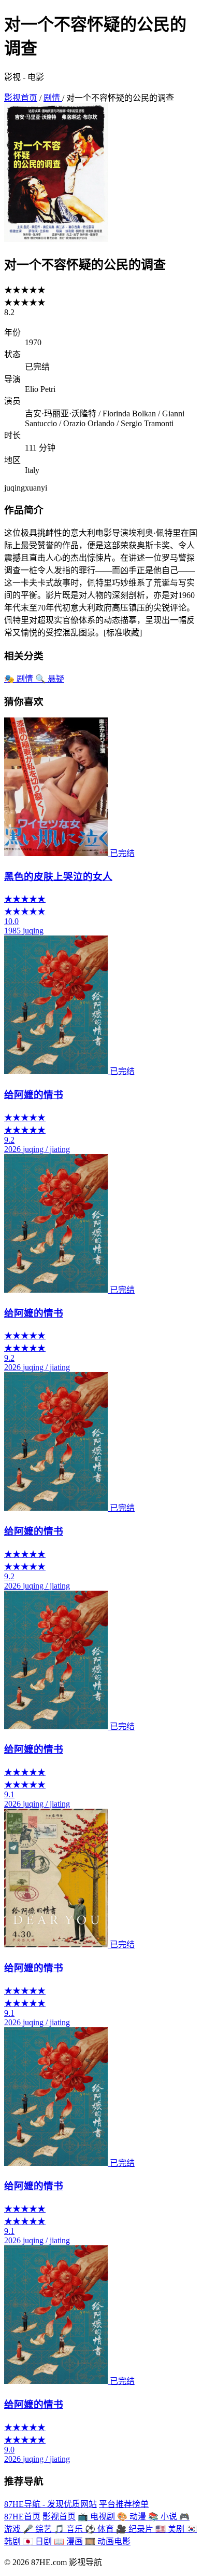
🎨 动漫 (133, 2517)
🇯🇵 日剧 (38, 2541)
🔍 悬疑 (50, 679)
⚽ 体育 (100, 2529)
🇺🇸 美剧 (171, 2529)
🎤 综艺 (38, 2529)
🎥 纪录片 (136, 2529)
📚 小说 (164, 2517)
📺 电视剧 (97, 2517)
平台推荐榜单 (124, 2504)
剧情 (53, 98)
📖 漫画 (69, 2541)
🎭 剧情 (20, 679)
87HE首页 (22, 2517)
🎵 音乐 (69, 2529)
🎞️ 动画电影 (108, 2541)
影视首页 (21, 98)
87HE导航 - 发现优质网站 (51, 2504)
